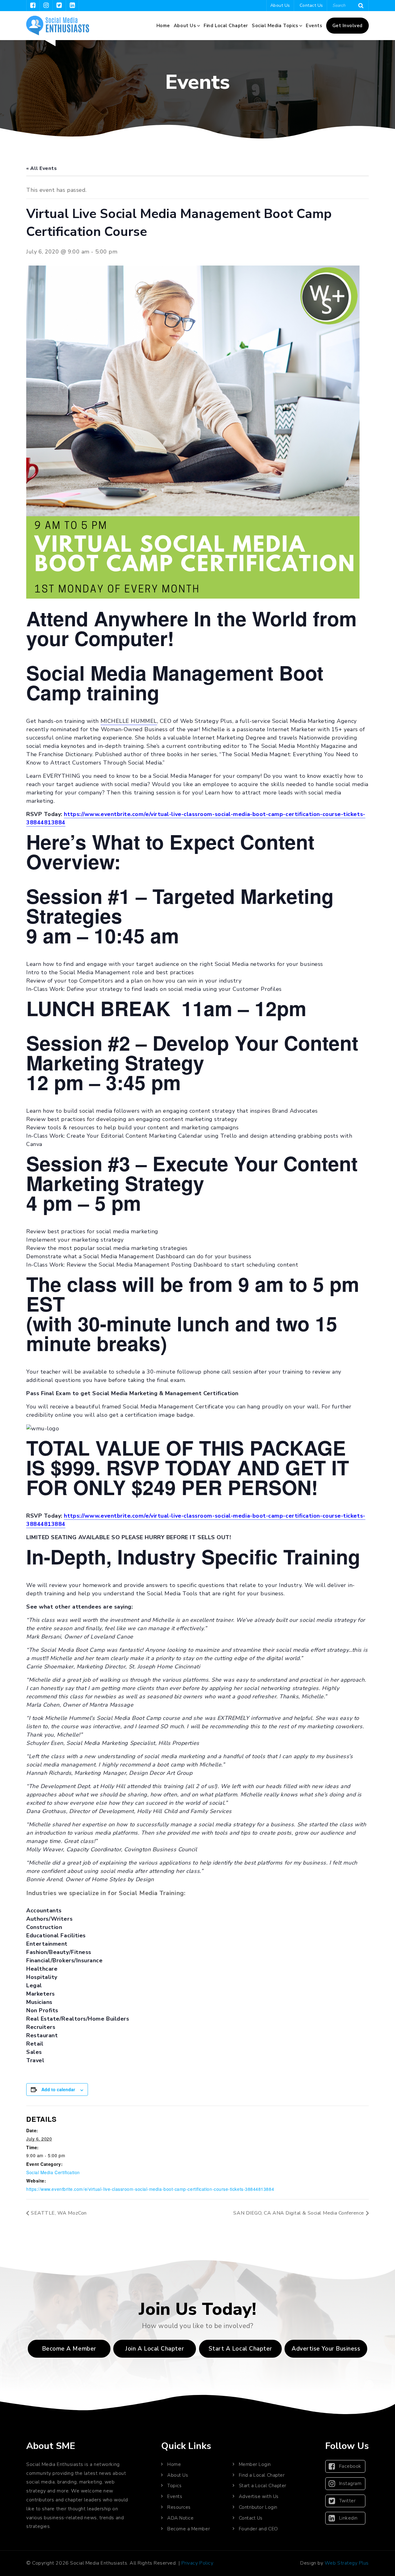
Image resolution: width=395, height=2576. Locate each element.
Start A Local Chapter (240, 2349)
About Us (280, 5)
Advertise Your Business (326, 2349)
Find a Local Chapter (262, 2475)
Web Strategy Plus (347, 2563)
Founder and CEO (258, 2529)
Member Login (255, 2464)
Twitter (347, 2501)
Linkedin (348, 2518)
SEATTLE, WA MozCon (59, 2213)
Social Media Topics (275, 26)
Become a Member (69, 2349)
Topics (174, 2486)
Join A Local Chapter (155, 2349)
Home (163, 26)
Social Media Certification (53, 2172)
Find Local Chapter (226, 26)
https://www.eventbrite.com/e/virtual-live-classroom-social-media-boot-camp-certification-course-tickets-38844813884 (150, 2189)
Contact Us (311, 5)
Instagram (350, 2483)
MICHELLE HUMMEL (129, 721)
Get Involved (347, 26)
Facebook (350, 2466)
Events (314, 26)
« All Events (42, 168)
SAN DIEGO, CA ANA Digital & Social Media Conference (299, 2213)
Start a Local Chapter (263, 2486)
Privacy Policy (197, 2563)
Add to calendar (58, 2089)
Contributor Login (258, 2507)
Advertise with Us (259, 2496)
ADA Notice (180, 2518)
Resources (179, 2507)
